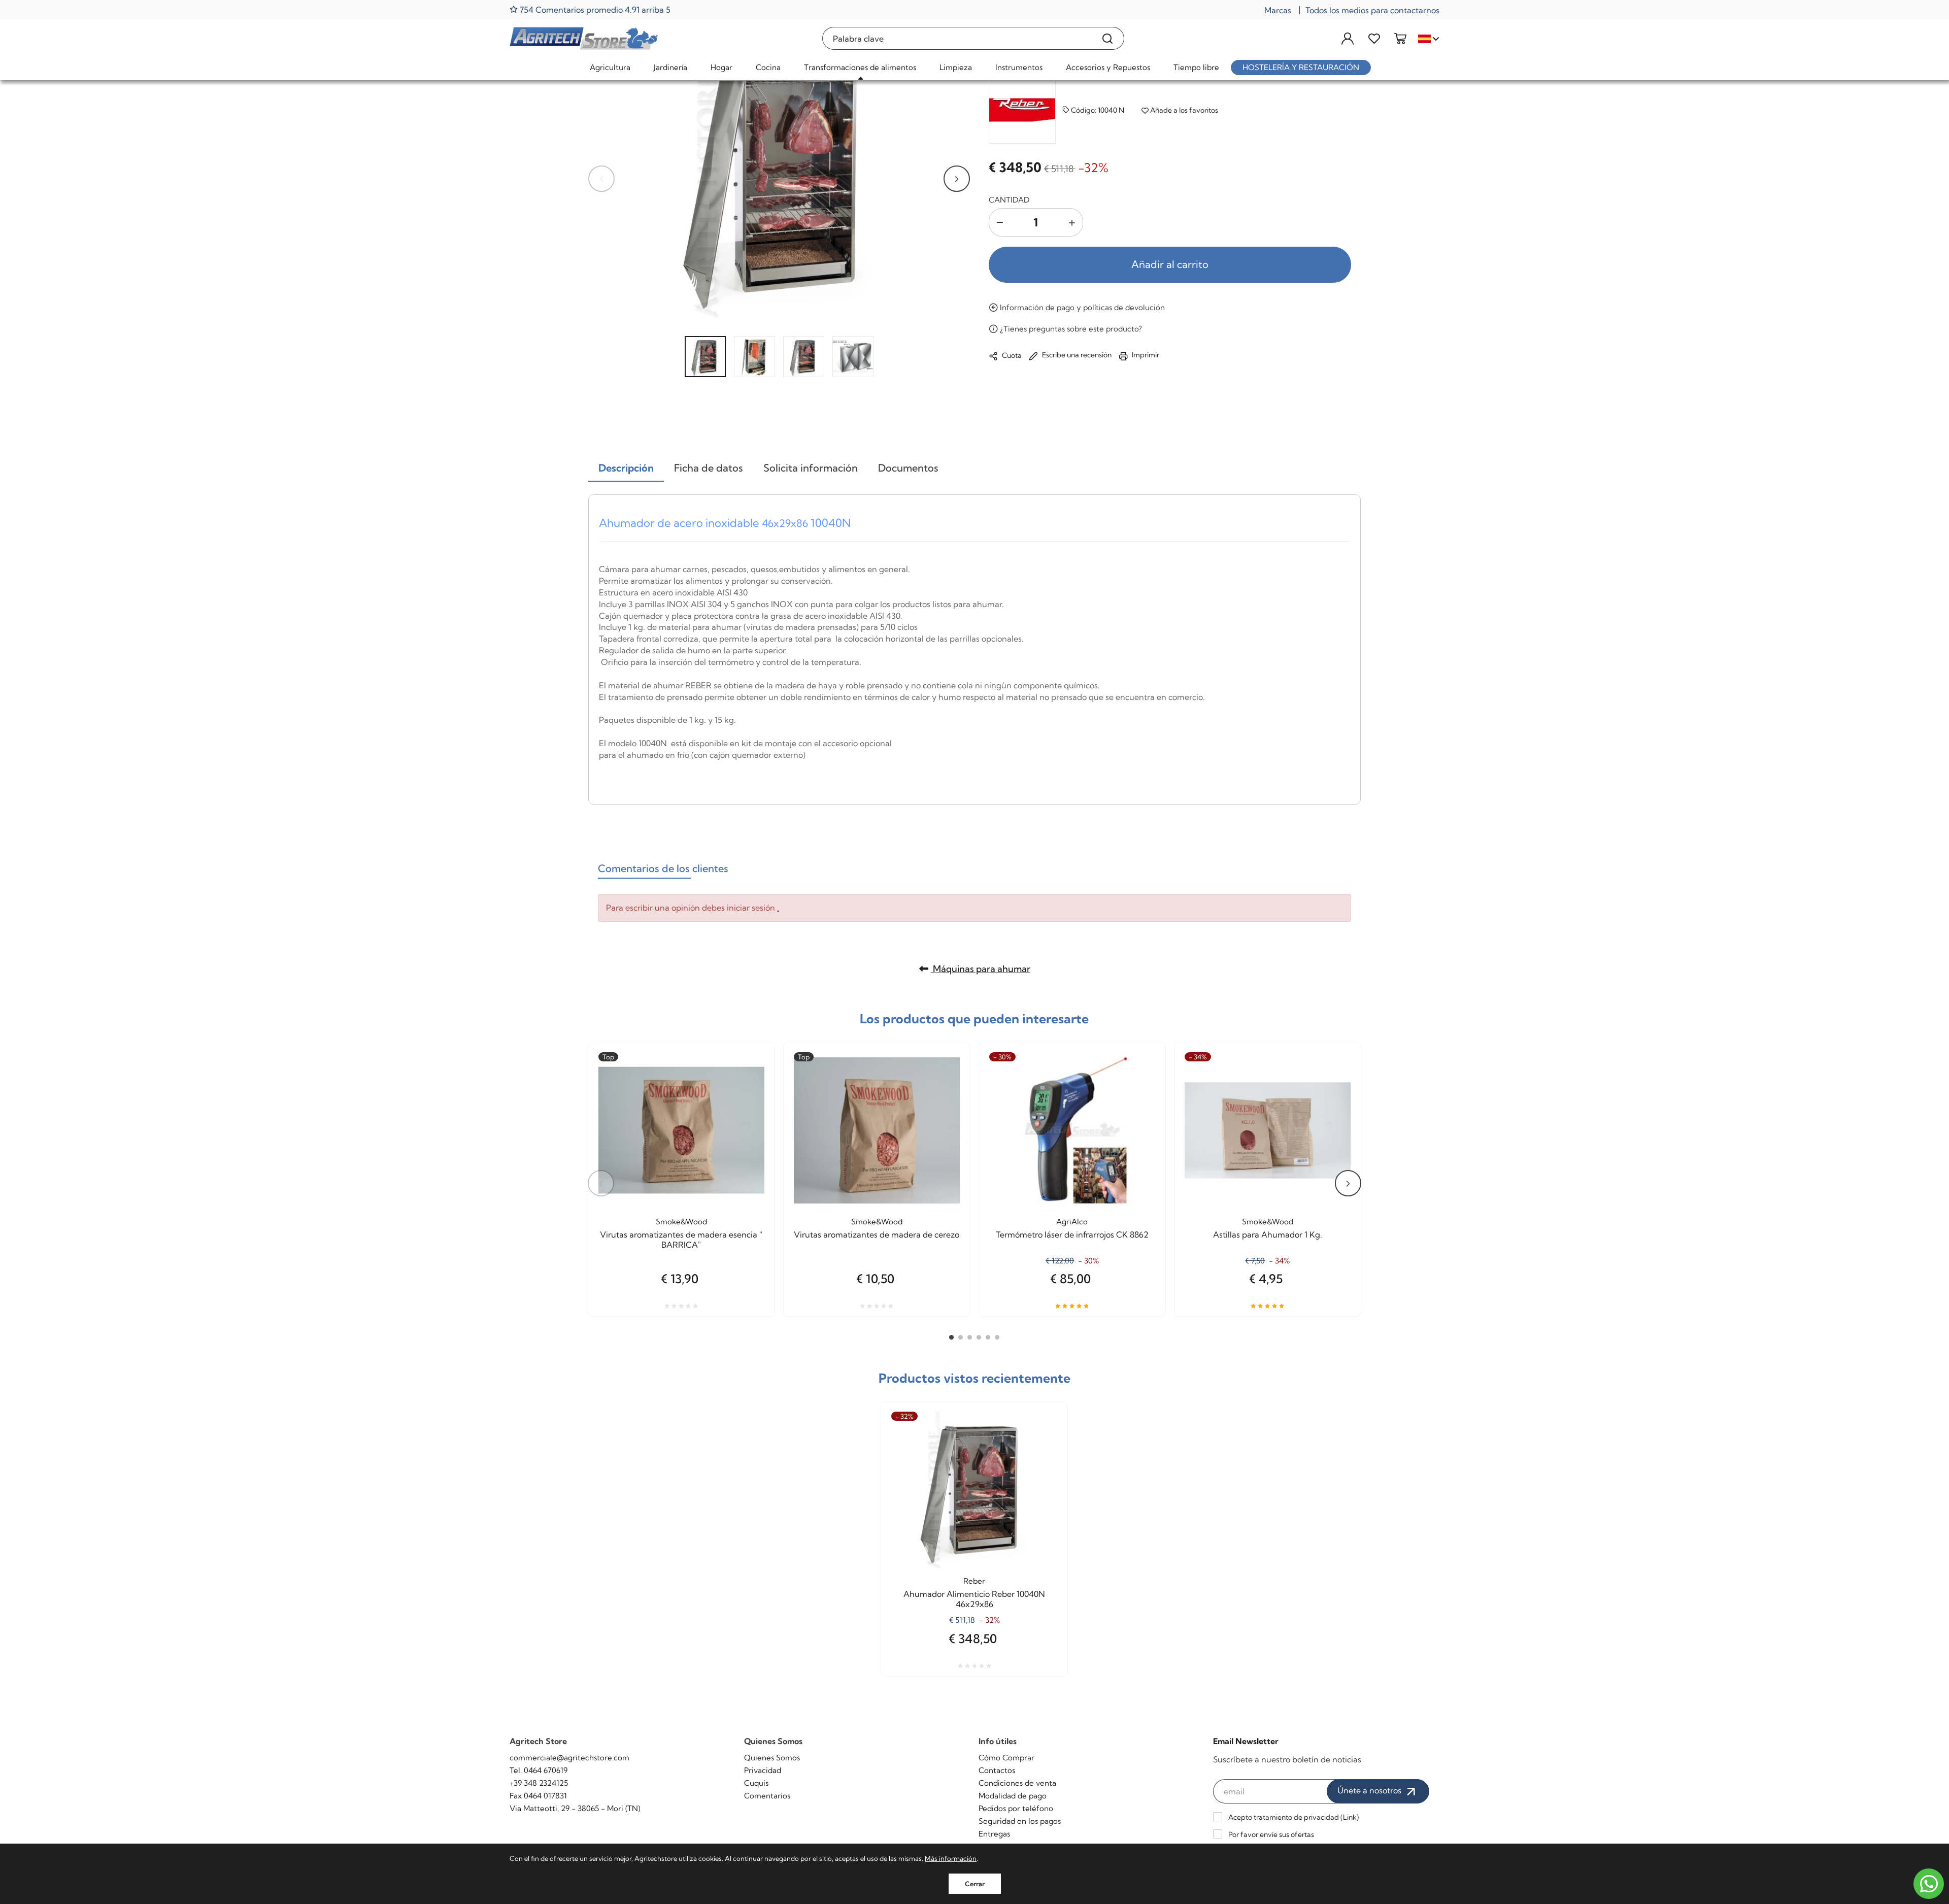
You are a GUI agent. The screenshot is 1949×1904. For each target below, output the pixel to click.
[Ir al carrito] (1400, 38)
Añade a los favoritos (1183, 110)
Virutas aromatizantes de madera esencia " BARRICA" (681, 1240)
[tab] (626, 469)
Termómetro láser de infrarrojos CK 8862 (1072, 1234)
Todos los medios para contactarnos (1372, 10)
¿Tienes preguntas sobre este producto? (1070, 329)
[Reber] (1022, 110)
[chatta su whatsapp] (1929, 1884)
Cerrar (975, 1884)
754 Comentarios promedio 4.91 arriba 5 (594, 9)
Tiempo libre (1196, 67)
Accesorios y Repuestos (1108, 67)
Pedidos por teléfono (1016, 1808)
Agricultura (610, 67)
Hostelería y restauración (1301, 67)
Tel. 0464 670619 (539, 1770)
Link (1350, 1817)
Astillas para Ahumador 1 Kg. (1268, 1234)
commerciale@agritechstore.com (569, 1758)
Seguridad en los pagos (1020, 1821)
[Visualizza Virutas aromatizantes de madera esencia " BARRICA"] (749, 1088)
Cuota (1011, 355)
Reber (974, 1581)
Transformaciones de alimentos (860, 67)
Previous (601, 179)
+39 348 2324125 (539, 1783)
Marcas (1278, 10)
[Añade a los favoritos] (749, 1113)
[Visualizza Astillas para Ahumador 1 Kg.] (1335, 1088)
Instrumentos (1019, 67)
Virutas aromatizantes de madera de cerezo (877, 1234)
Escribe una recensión (1076, 355)
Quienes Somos (772, 1758)
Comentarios (767, 1796)
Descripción (626, 468)
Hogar (721, 67)
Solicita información (811, 468)
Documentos (908, 468)
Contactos (997, 1770)
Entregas (994, 1834)
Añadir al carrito (1170, 264)
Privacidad (763, 1770)
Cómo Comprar (1006, 1758)
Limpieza (956, 67)
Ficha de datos (709, 468)
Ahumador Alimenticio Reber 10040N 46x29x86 (974, 1599)
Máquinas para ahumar (981, 969)
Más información (951, 1858)
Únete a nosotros (1370, 1790)
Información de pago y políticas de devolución (1081, 307)
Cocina (768, 67)
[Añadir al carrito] (944, 1088)
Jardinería (670, 67)
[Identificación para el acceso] (1348, 38)
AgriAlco (1072, 1222)
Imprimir (1145, 355)
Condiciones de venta (1017, 1783)
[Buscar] (1108, 38)
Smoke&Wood (681, 1222)
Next (957, 179)
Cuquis (756, 1783)
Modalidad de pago (1013, 1796)
